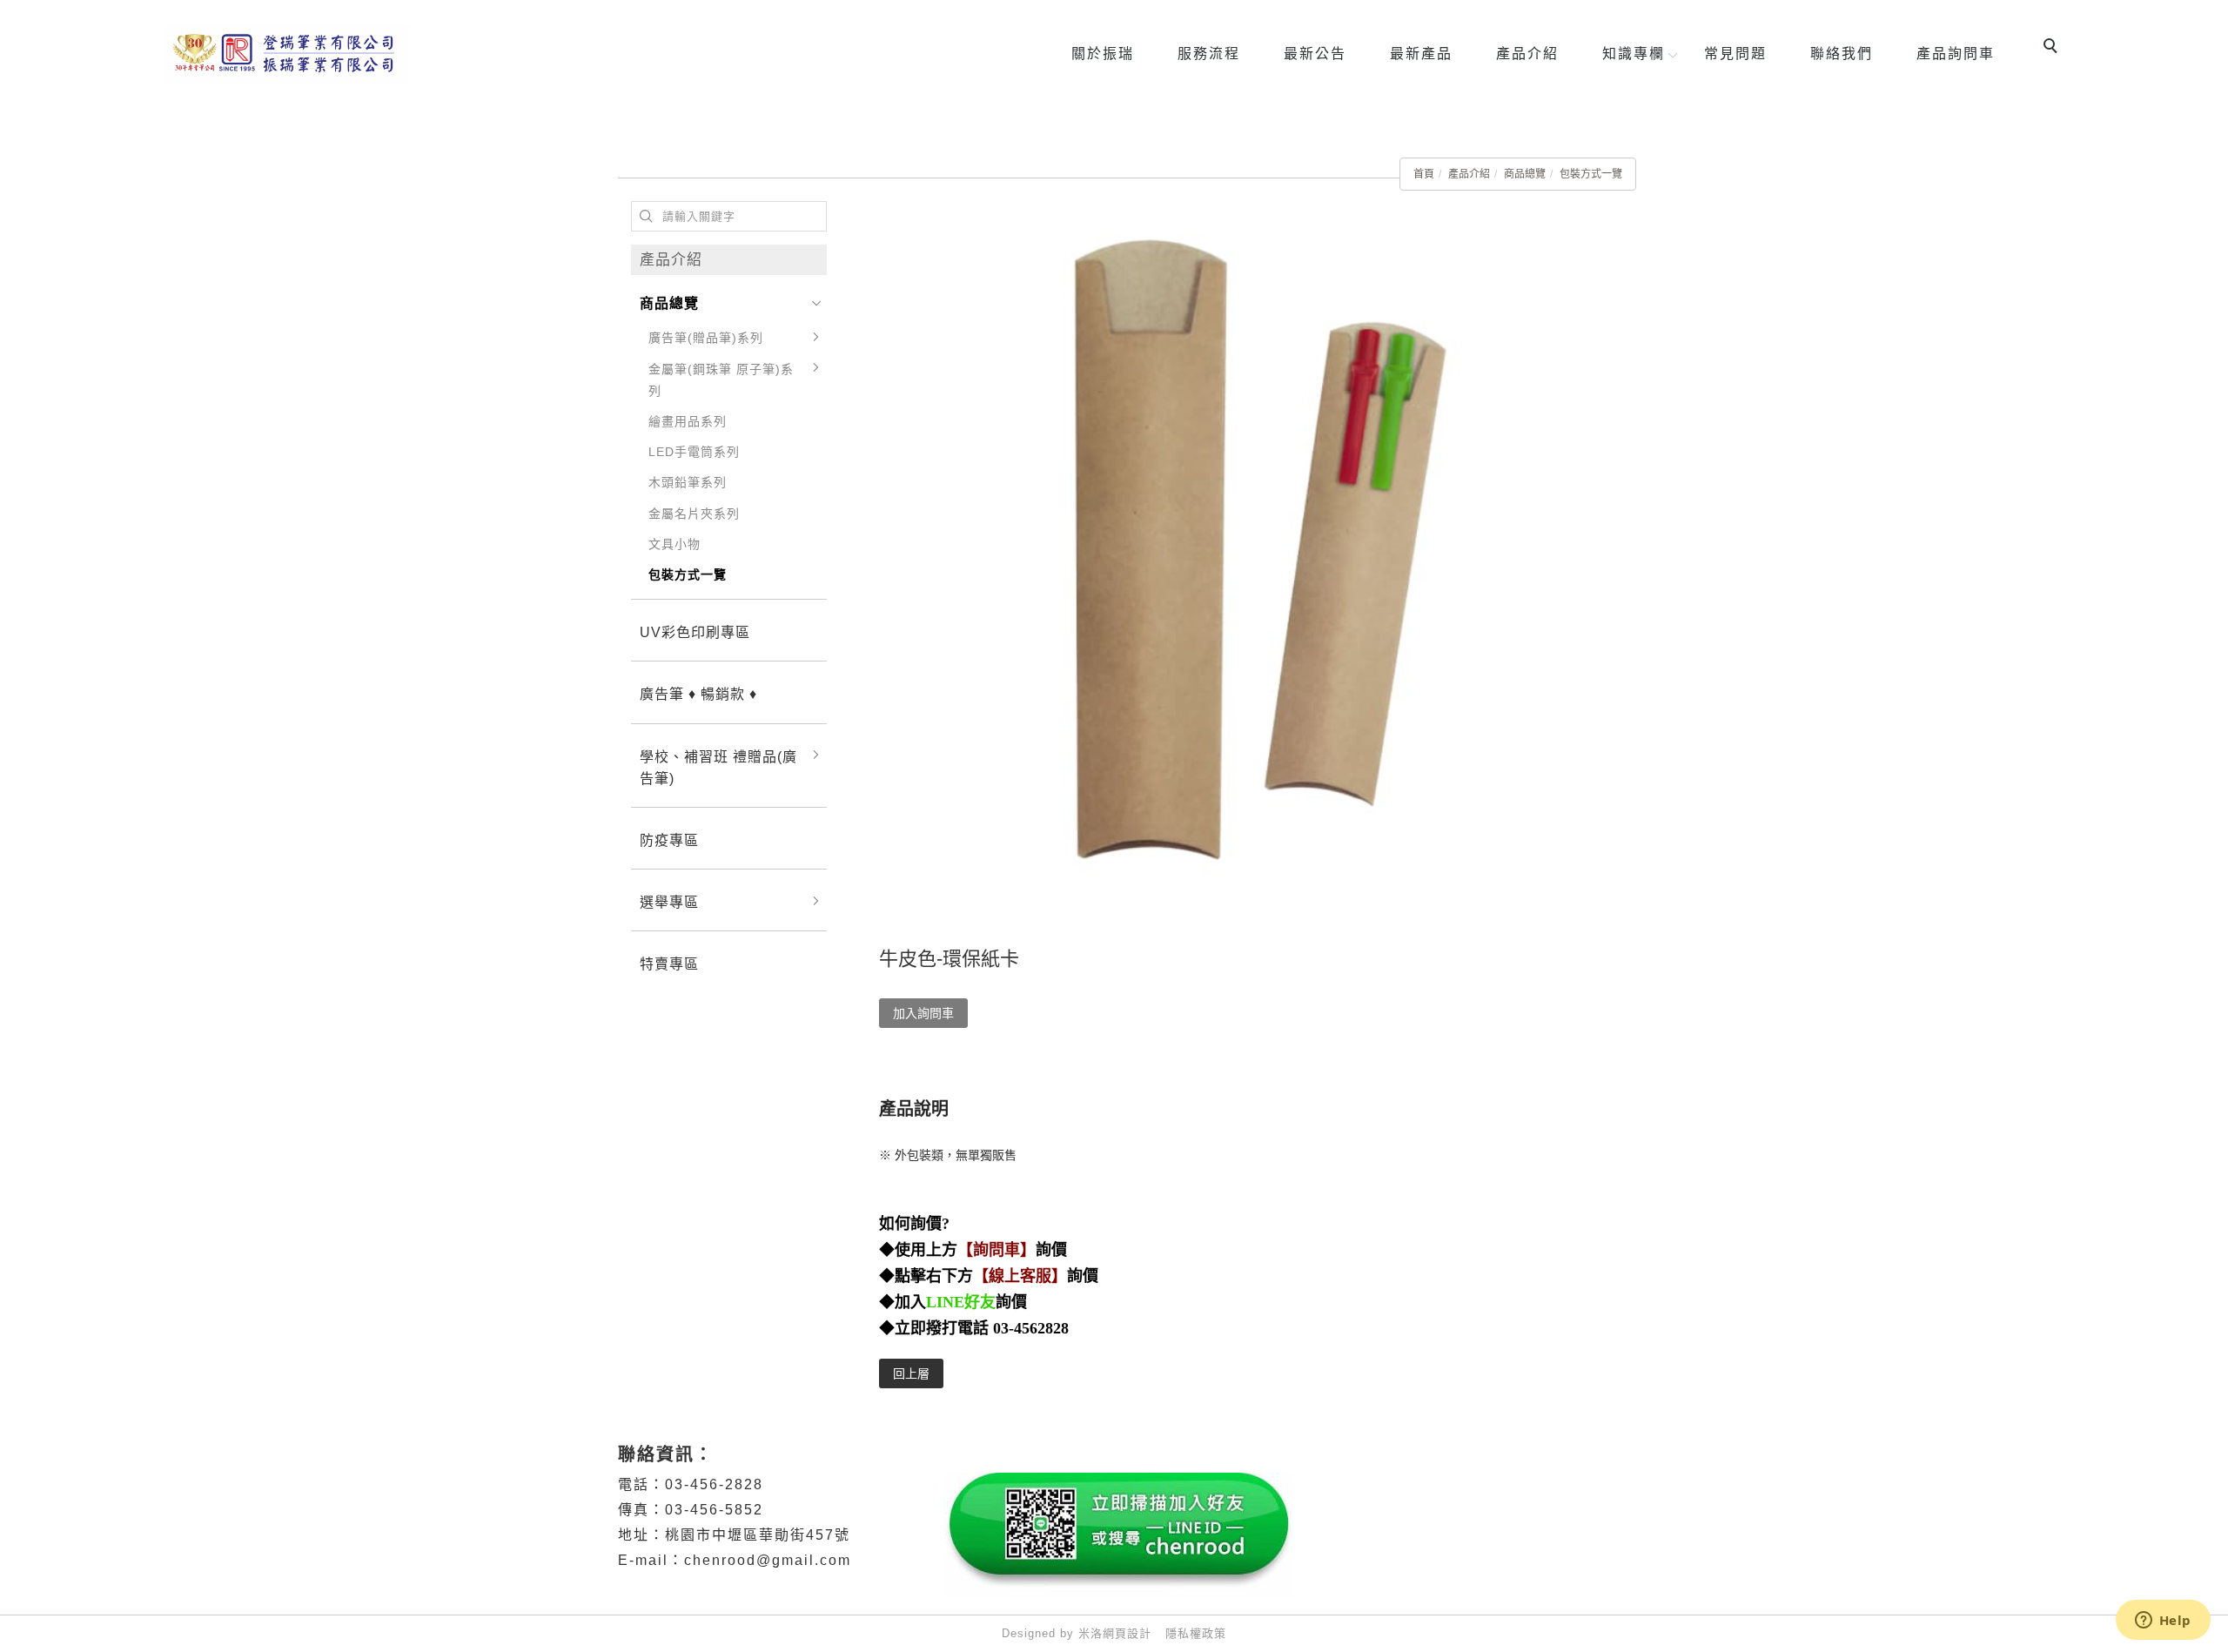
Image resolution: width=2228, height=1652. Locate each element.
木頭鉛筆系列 (688, 482)
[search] (2053, 48)
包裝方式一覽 (1591, 174)
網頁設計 (1127, 1633)
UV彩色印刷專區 (695, 632)
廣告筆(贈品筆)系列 (706, 338)
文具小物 (674, 544)
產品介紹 (1527, 54)
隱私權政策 (1196, 1633)
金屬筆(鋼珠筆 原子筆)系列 (721, 380)
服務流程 (1209, 54)
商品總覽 (1525, 174)
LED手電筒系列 (694, 452)
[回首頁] (286, 54)
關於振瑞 (1103, 54)
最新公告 (1315, 54)
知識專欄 (1634, 54)
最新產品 (1421, 54)
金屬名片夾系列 (694, 514)
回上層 (911, 1373)
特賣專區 (669, 964)
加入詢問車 (923, 1013)
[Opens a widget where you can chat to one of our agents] (2163, 1622)
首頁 (1424, 174)
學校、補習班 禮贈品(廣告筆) (718, 768)
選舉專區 (669, 902)
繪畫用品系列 (688, 421)
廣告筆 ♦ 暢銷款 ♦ (698, 694)
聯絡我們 (1842, 54)
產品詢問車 (1956, 54)
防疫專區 (669, 840)
